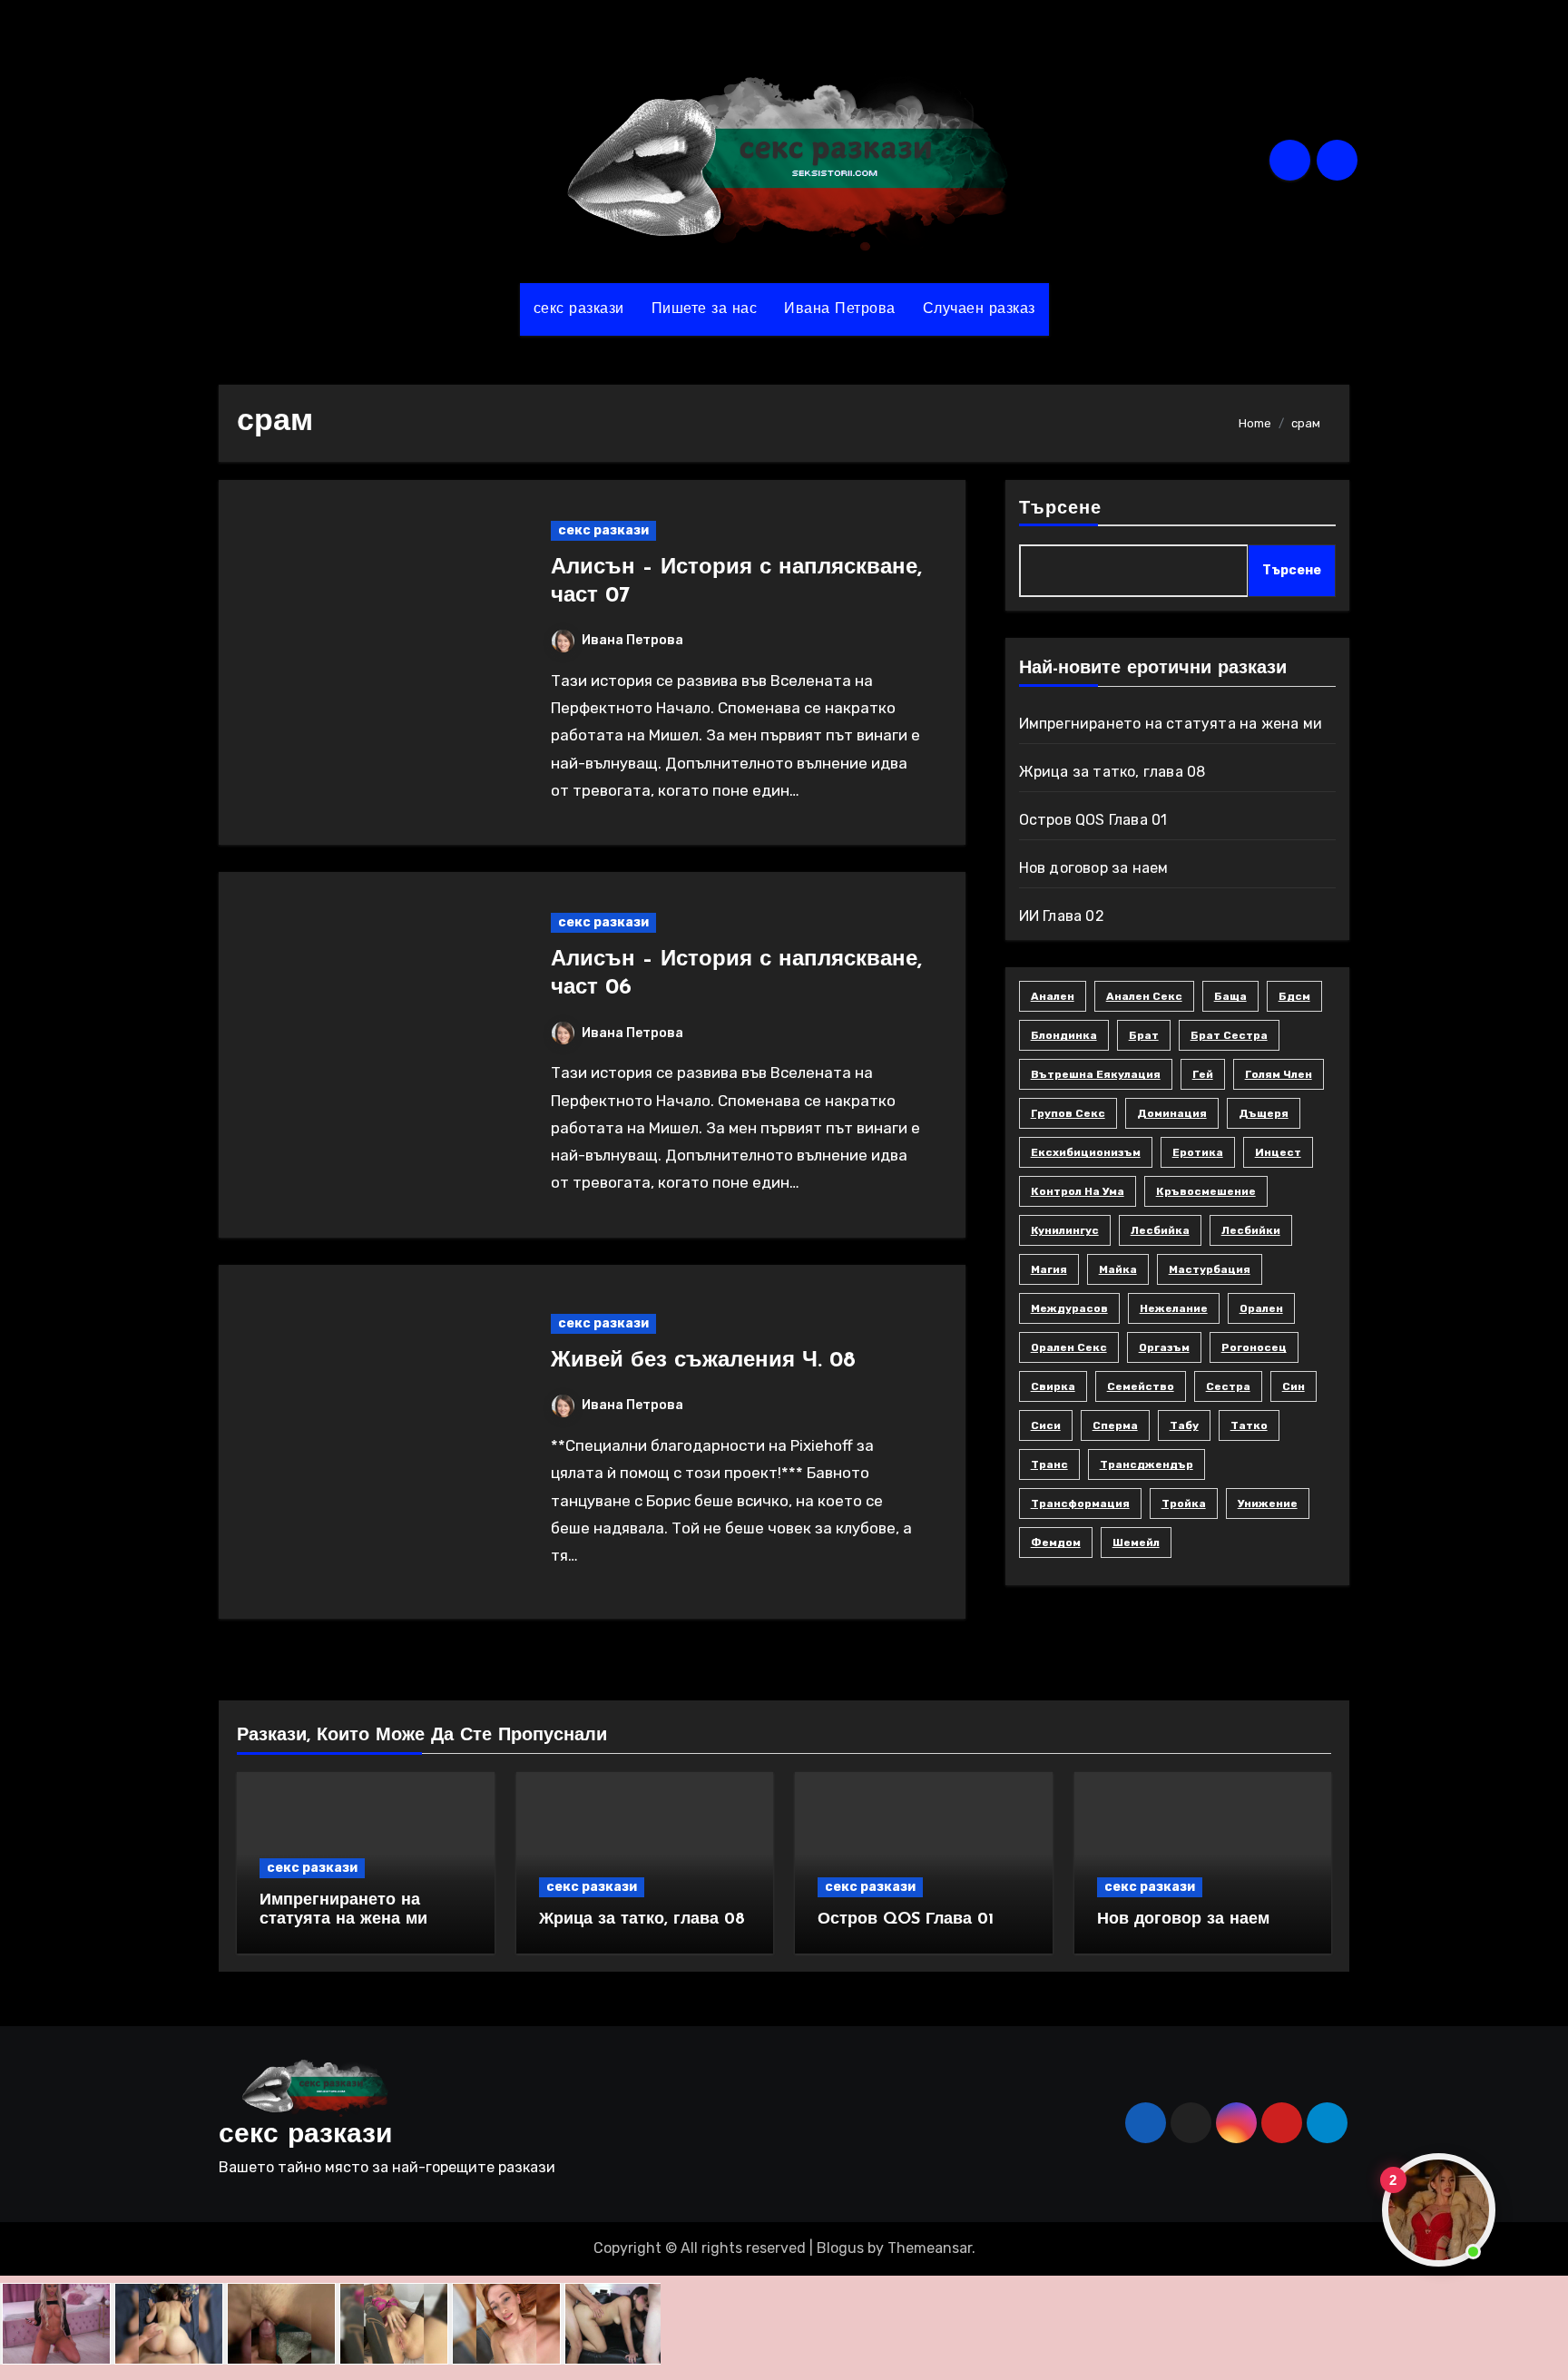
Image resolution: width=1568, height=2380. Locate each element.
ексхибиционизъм (1086, 1152)
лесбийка (1160, 1230)
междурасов (1069, 1308)
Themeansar (930, 2248)
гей (1203, 1074)
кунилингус (1065, 1230)
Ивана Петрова (840, 309)
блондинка (1064, 1035)
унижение (1268, 1503)
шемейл (1136, 1543)
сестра (1228, 1386)
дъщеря (1264, 1113)
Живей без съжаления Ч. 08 (703, 1361)
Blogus (840, 2248)
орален (1261, 1308)
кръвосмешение (1206, 1191)
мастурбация (1210, 1269)
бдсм (1294, 996)
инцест (1278, 1152)
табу (1184, 1425)
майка (1118, 1269)
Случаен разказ (979, 309)
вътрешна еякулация (1096, 1074)
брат (1144, 1035)
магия (1049, 1269)
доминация (1172, 1113)
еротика (1198, 1152)
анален (1053, 996)
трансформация (1080, 1503)
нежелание (1174, 1308)
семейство (1141, 1386)
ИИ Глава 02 (1062, 916)
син (1294, 1386)
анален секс (1144, 996)
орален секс (1069, 1347)
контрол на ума (1078, 1191)
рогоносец (1254, 1347)
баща (1230, 996)
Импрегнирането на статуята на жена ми (1171, 724)
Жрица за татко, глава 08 (1112, 772)
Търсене (1061, 509)
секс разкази (579, 309)
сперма (1115, 1425)
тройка (1184, 1503)
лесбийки (1251, 1230)
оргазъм (1164, 1347)
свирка (1053, 1386)
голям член (1279, 1074)
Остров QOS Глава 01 (1093, 820)
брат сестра (1229, 1035)
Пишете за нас (705, 309)
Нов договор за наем (1094, 868)
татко (1249, 1425)
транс (1049, 1464)
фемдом (1056, 1543)
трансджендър (1147, 1464)
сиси (1046, 1425)
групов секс (1068, 1113)
